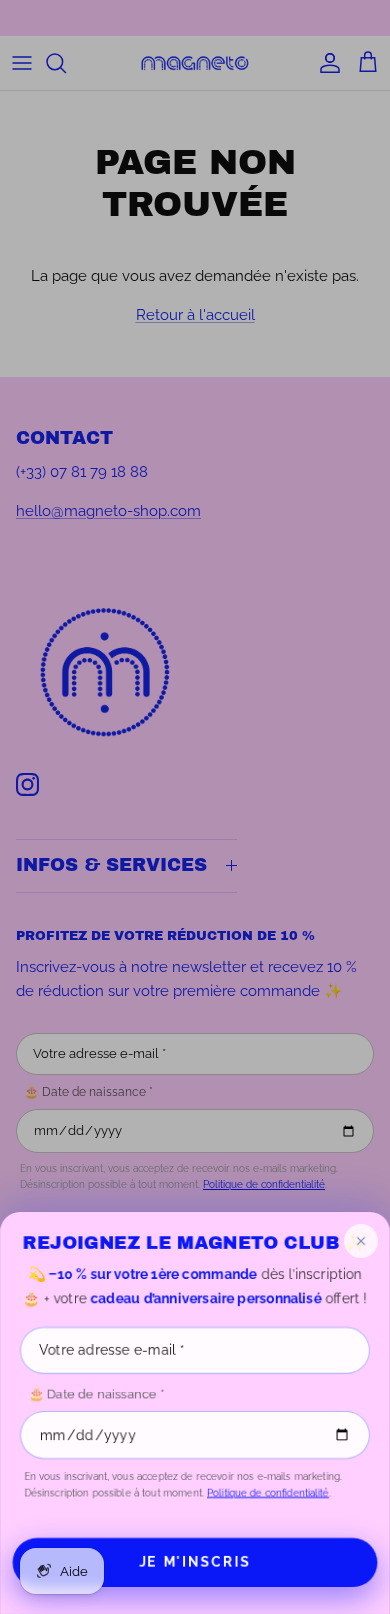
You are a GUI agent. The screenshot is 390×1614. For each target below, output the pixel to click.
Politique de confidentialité (268, 1492)
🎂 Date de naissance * (96, 1393)
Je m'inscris (195, 1562)
